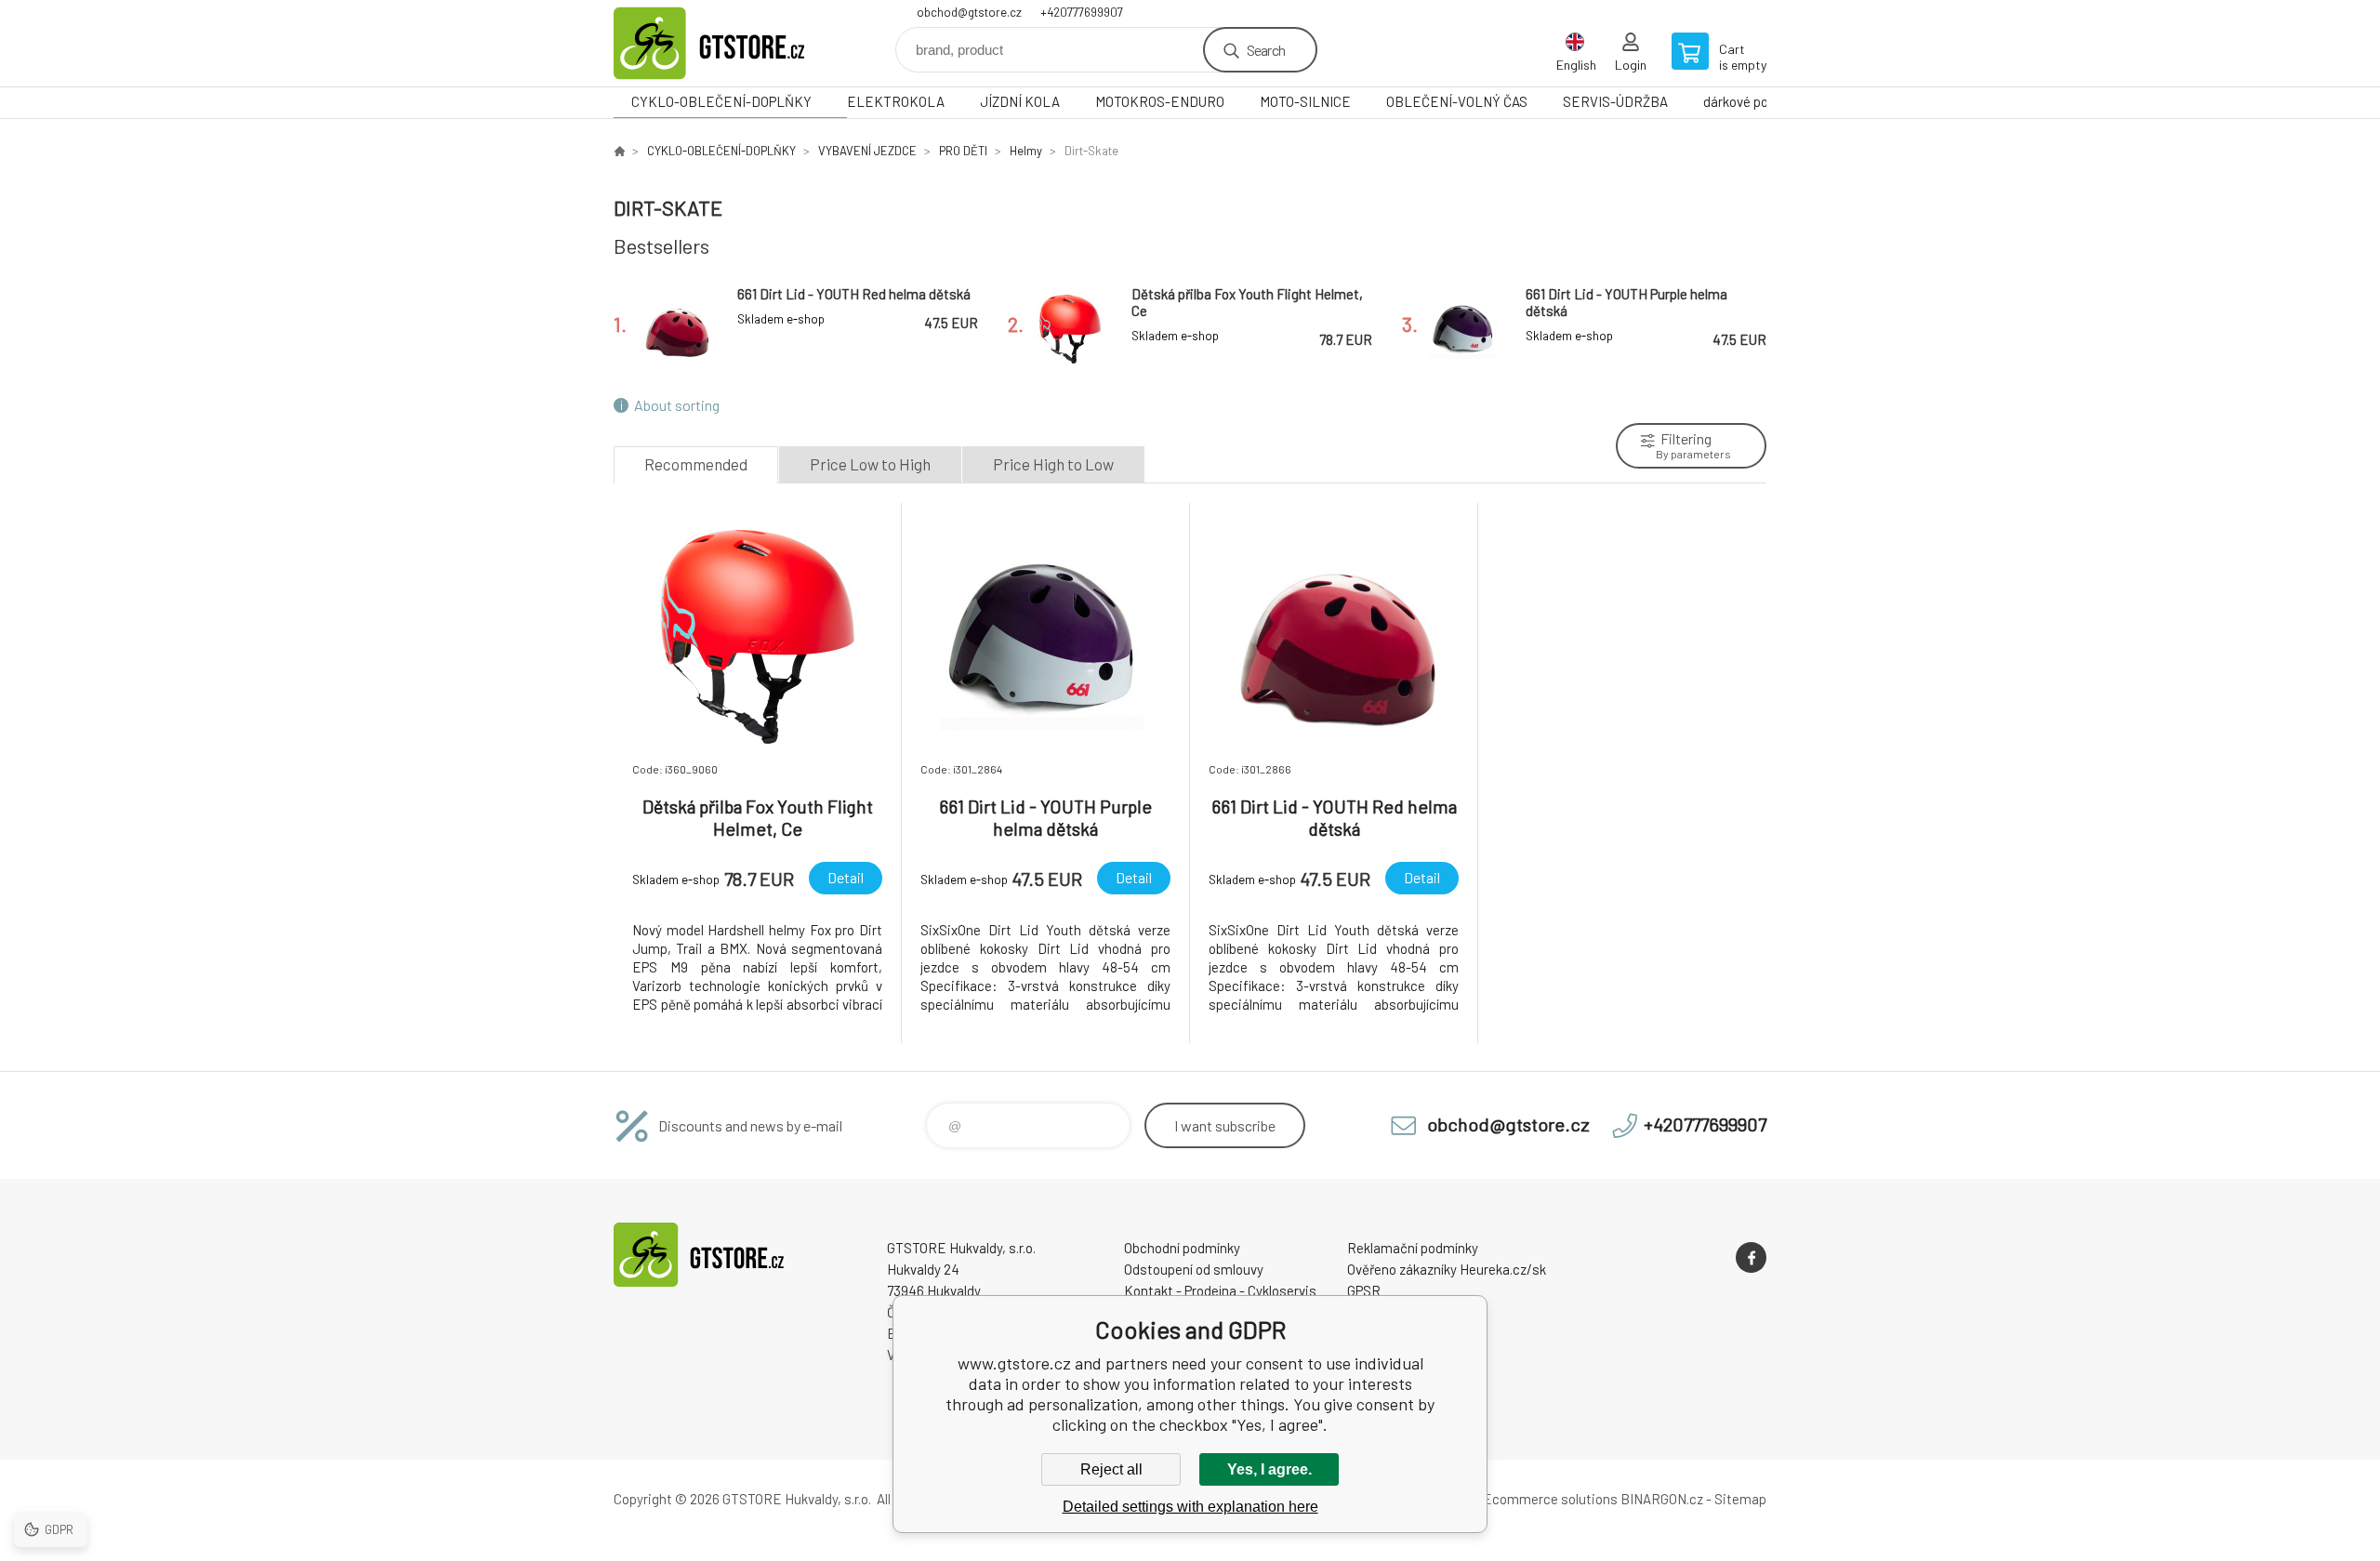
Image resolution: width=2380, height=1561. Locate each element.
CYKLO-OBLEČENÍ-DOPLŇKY (721, 101)
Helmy (1026, 151)
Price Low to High (870, 464)
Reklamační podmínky (1413, 1248)
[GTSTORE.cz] (619, 151)
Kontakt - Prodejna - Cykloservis (1220, 1290)
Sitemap (1740, 1499)
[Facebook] (1751, 1257)
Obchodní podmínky (1182, 1248)
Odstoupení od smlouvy (1194, 1269)
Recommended (696, 464)
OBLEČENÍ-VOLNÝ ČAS (1457, 101)
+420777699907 (1082, 12)
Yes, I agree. (1269, 1469)
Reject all (1111, 1469)
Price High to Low (1053, 464)
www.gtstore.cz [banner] (725, 43)
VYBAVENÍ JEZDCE (867, 151)
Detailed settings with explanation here (1190, 1507)
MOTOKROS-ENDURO (1160, 101)
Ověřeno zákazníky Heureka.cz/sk (1447, 1269)
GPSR (1364, 1290)
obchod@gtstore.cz (969, 12)
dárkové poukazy (1753, 101)
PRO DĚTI (963, 151)
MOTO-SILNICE (1305, 101)
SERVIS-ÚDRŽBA (1615, 101)
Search (1266, 50)
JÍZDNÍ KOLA (1020, 101)
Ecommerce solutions (1550, 1499)
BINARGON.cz (1662, 1499)
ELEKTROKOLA (896, 101)
